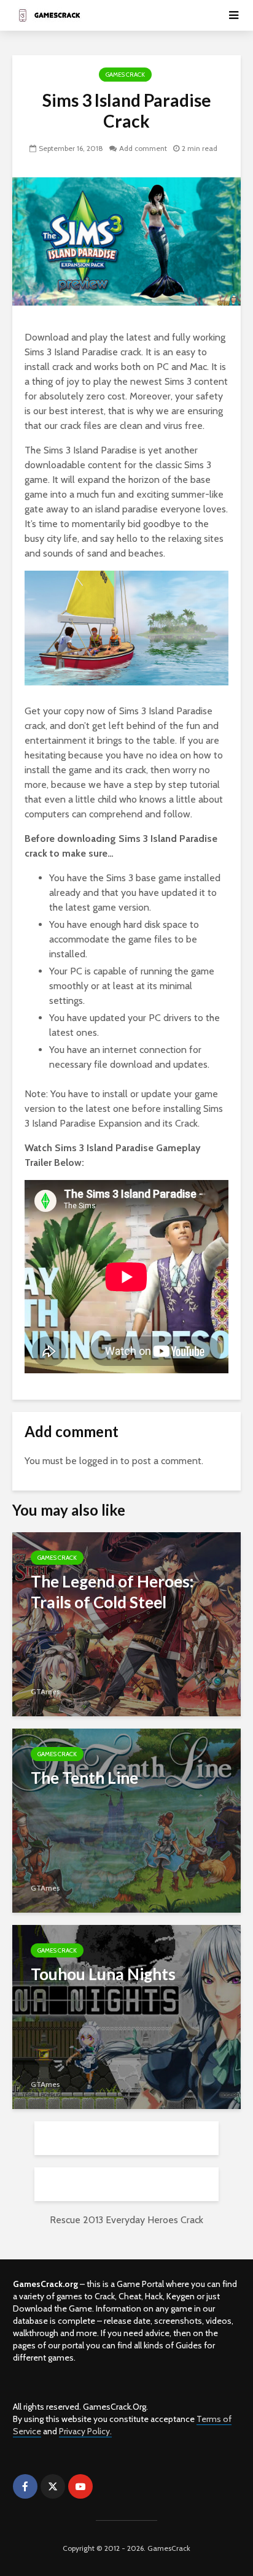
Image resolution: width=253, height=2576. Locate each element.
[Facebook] (25, 2486)
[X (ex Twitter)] (53, 2486)
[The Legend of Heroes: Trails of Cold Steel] (126, 1623)
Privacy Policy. (85, 2431)
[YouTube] (80, 2486)
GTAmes (45, 1691)
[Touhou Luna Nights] (126, 2016)
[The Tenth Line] (126, 1820)
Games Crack (125, 75)
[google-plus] (108, 2486)
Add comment (143, 148)
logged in (99, 1461)
